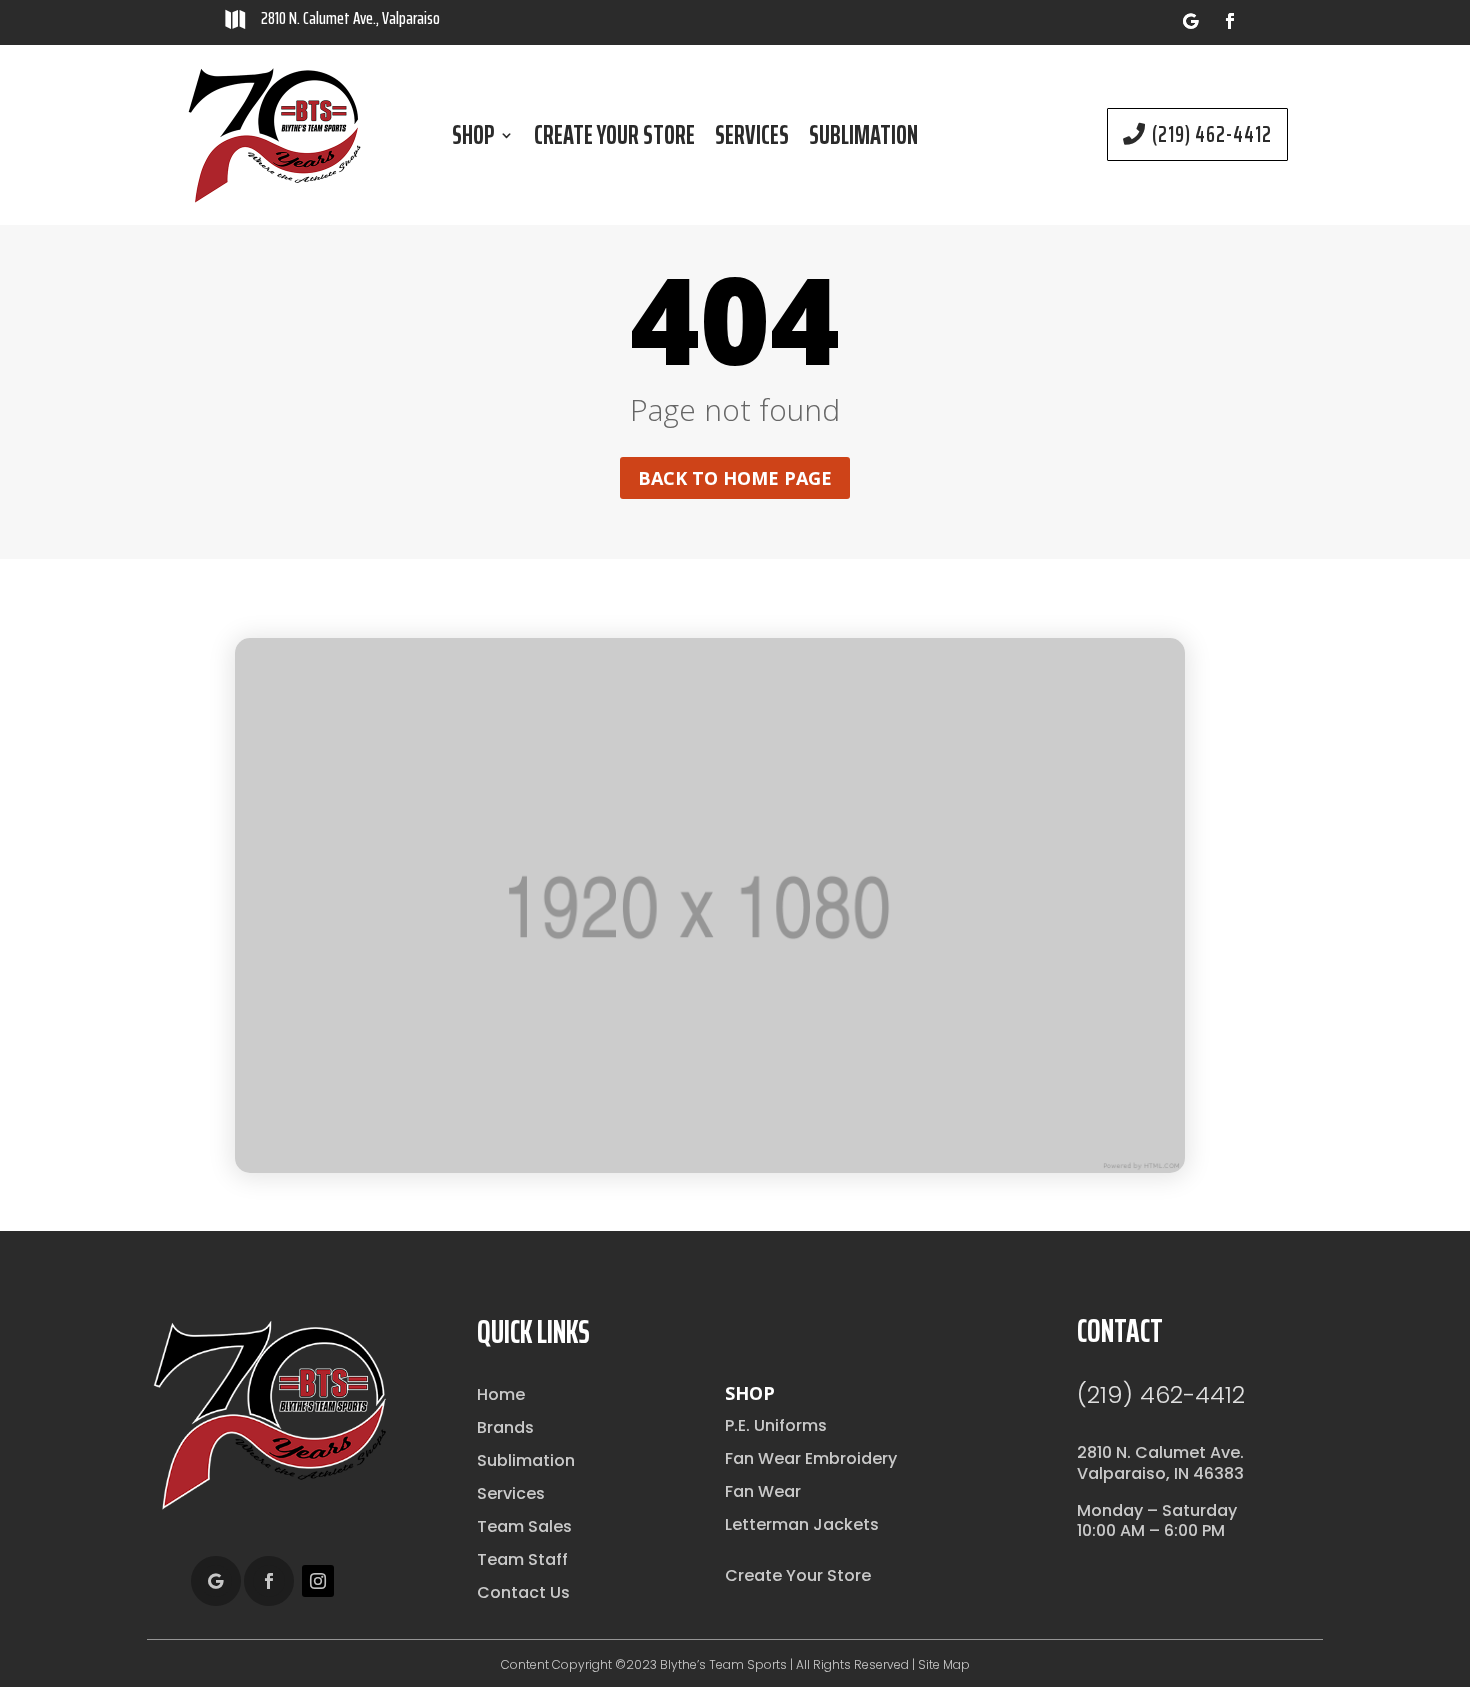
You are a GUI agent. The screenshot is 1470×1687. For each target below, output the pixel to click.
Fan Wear (763, 1491)
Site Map (944, 1664)
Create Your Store (614, 139)
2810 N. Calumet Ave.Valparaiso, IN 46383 (1160, 1463)
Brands (505, 1427)
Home (501, 1394)
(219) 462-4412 (1212, 134)
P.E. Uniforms (776, 1425)
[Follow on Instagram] (318, 1581)
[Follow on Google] (1190, 21)
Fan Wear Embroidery (811, 1458)
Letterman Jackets (802, 1524)
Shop (473, 139)
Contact (1120, 1331)
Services (752, 139)
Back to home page (735, 478)
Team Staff (522, 1559)
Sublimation (863, 139)
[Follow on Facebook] (1230, 21)
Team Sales (524, 1526)
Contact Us (523, 1592)
